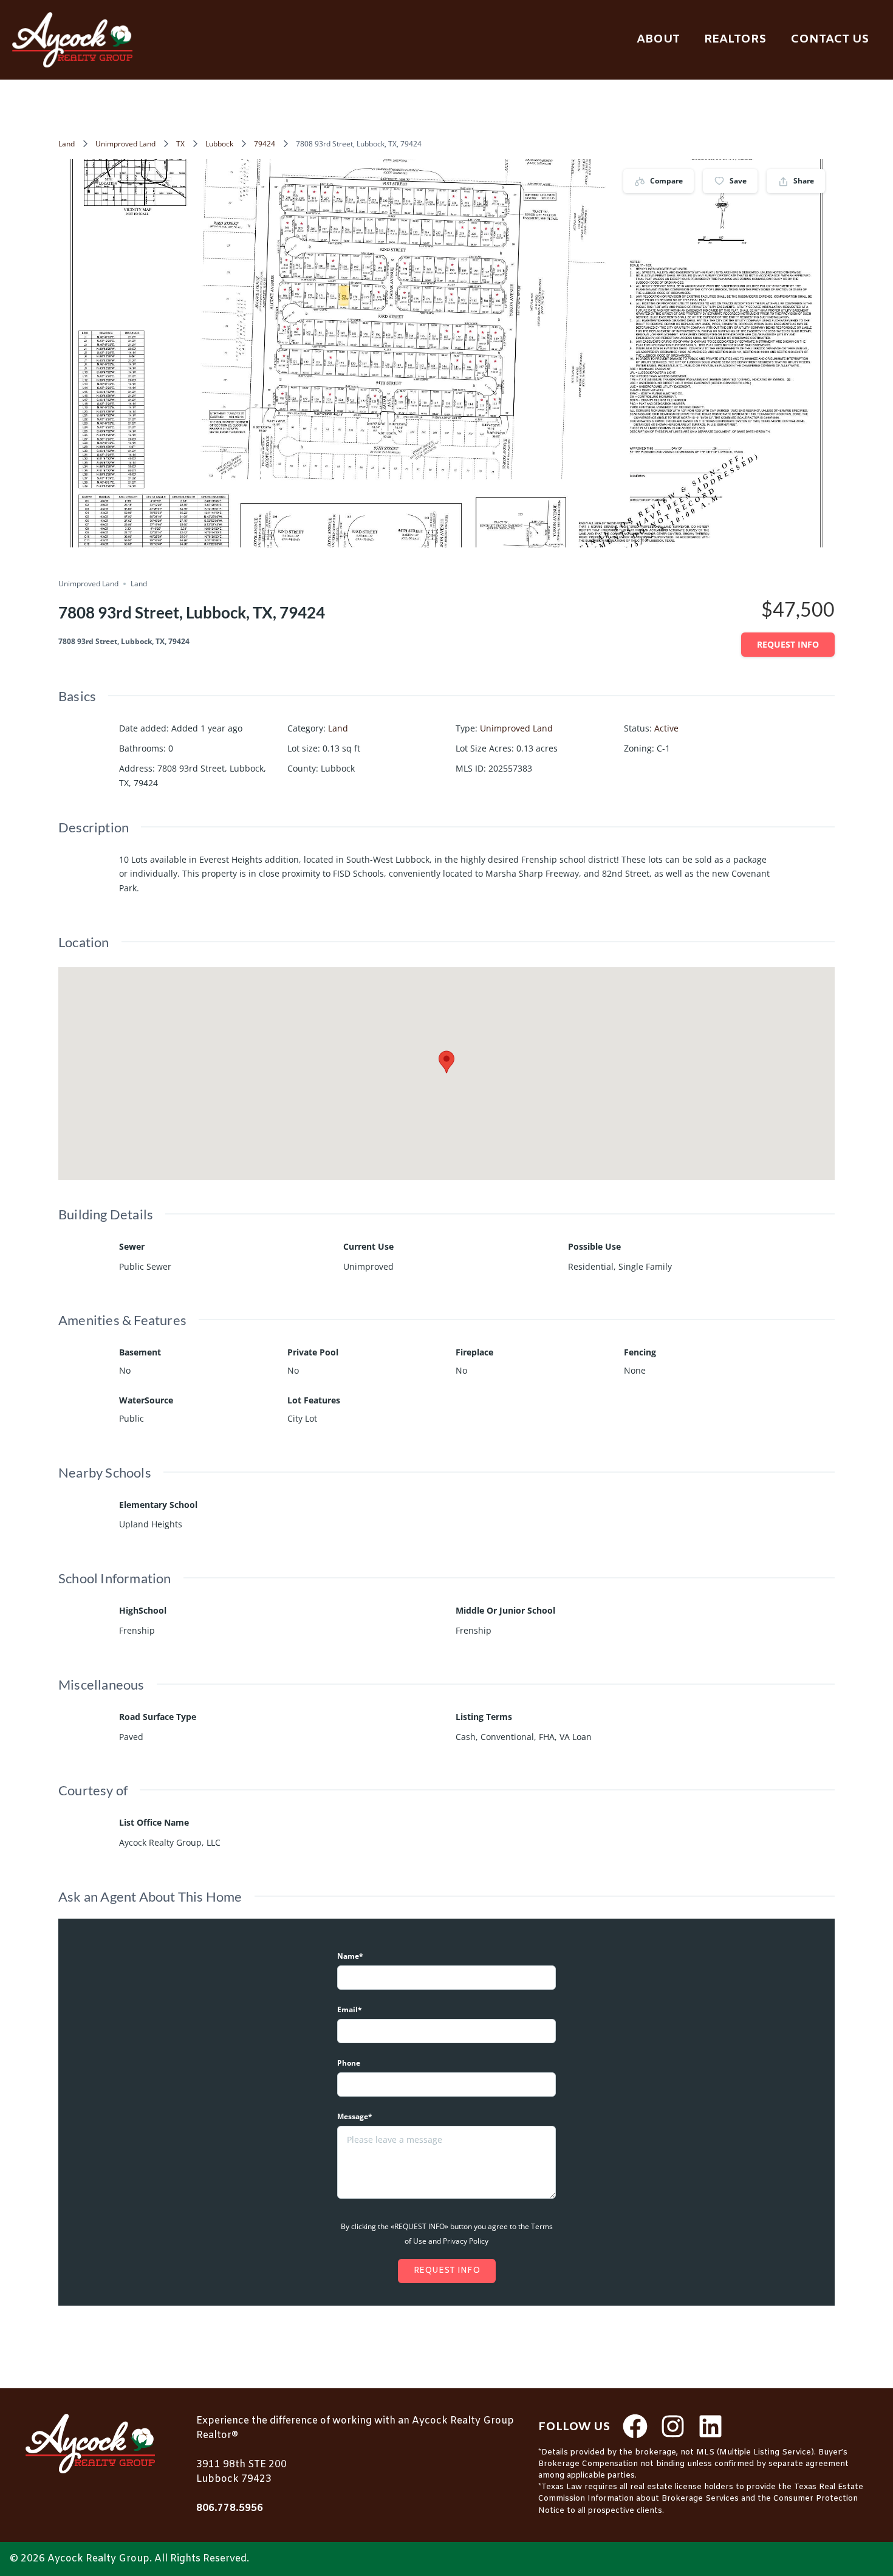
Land (67, 144)
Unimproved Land (125, 144)
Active (666, 728)
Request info (788, 644)
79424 (265, 144)
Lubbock (219, 144)
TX (180, 144)
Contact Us (830, 39)
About (658, 39)
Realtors (735, 39)
